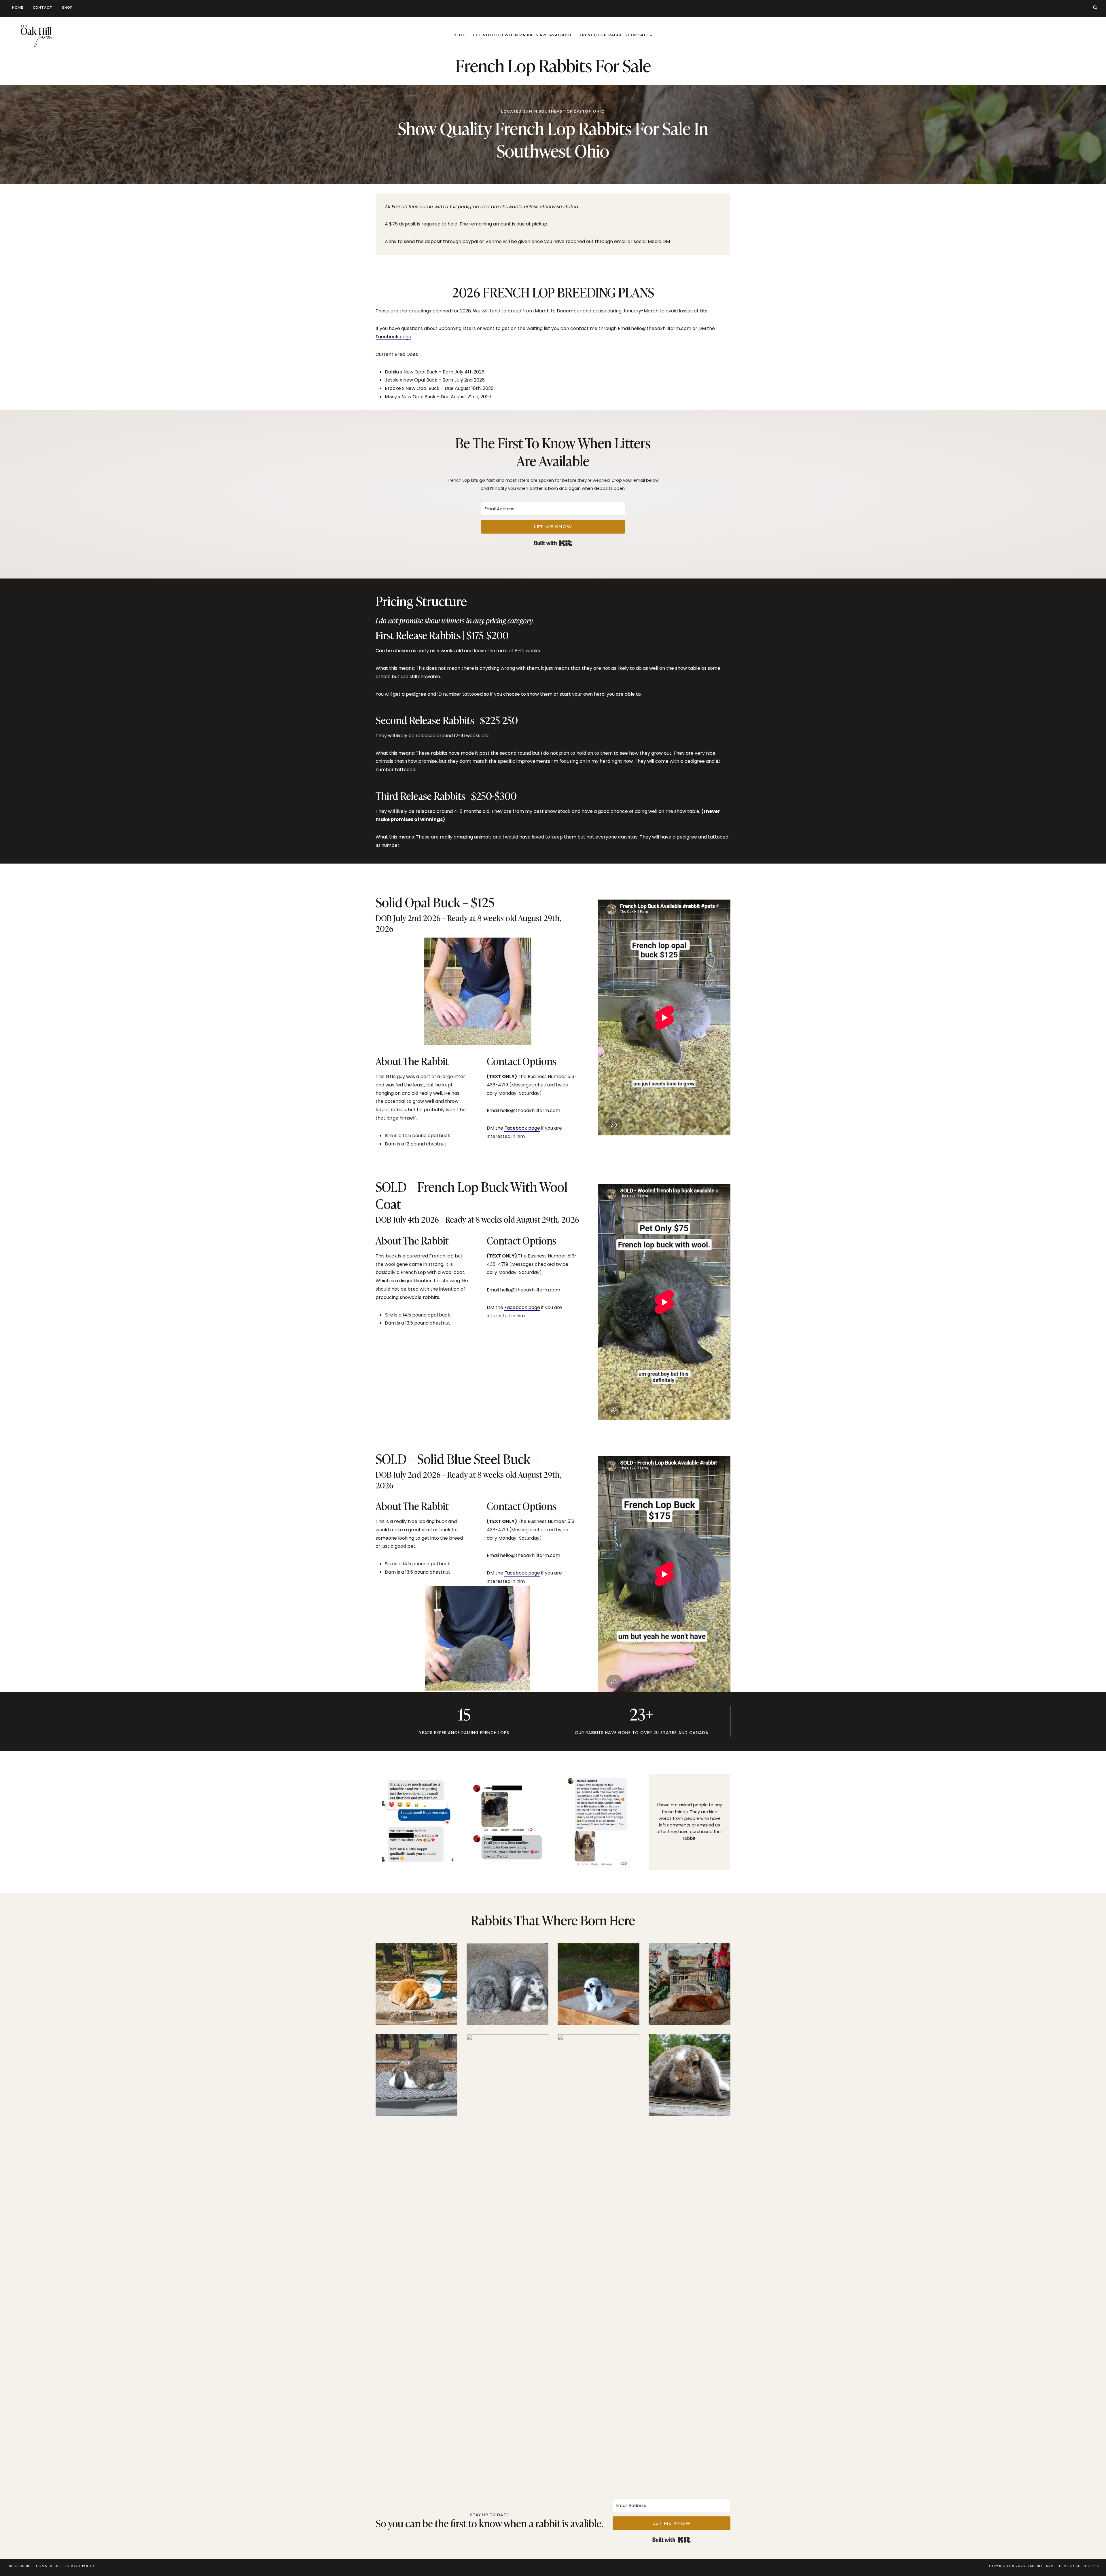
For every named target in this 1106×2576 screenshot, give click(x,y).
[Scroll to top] (1092, 2559)
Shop (67, 7)
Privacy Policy (80, 2566)
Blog (460, 35)
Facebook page (393, 337)
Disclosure (20, 2566)
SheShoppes (1087, 2566)
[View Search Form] (1095, 7)
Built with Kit (553, 543)
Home (18, 7)
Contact (43, 7)
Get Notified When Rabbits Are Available (523, 35)
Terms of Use (49, 2566)
